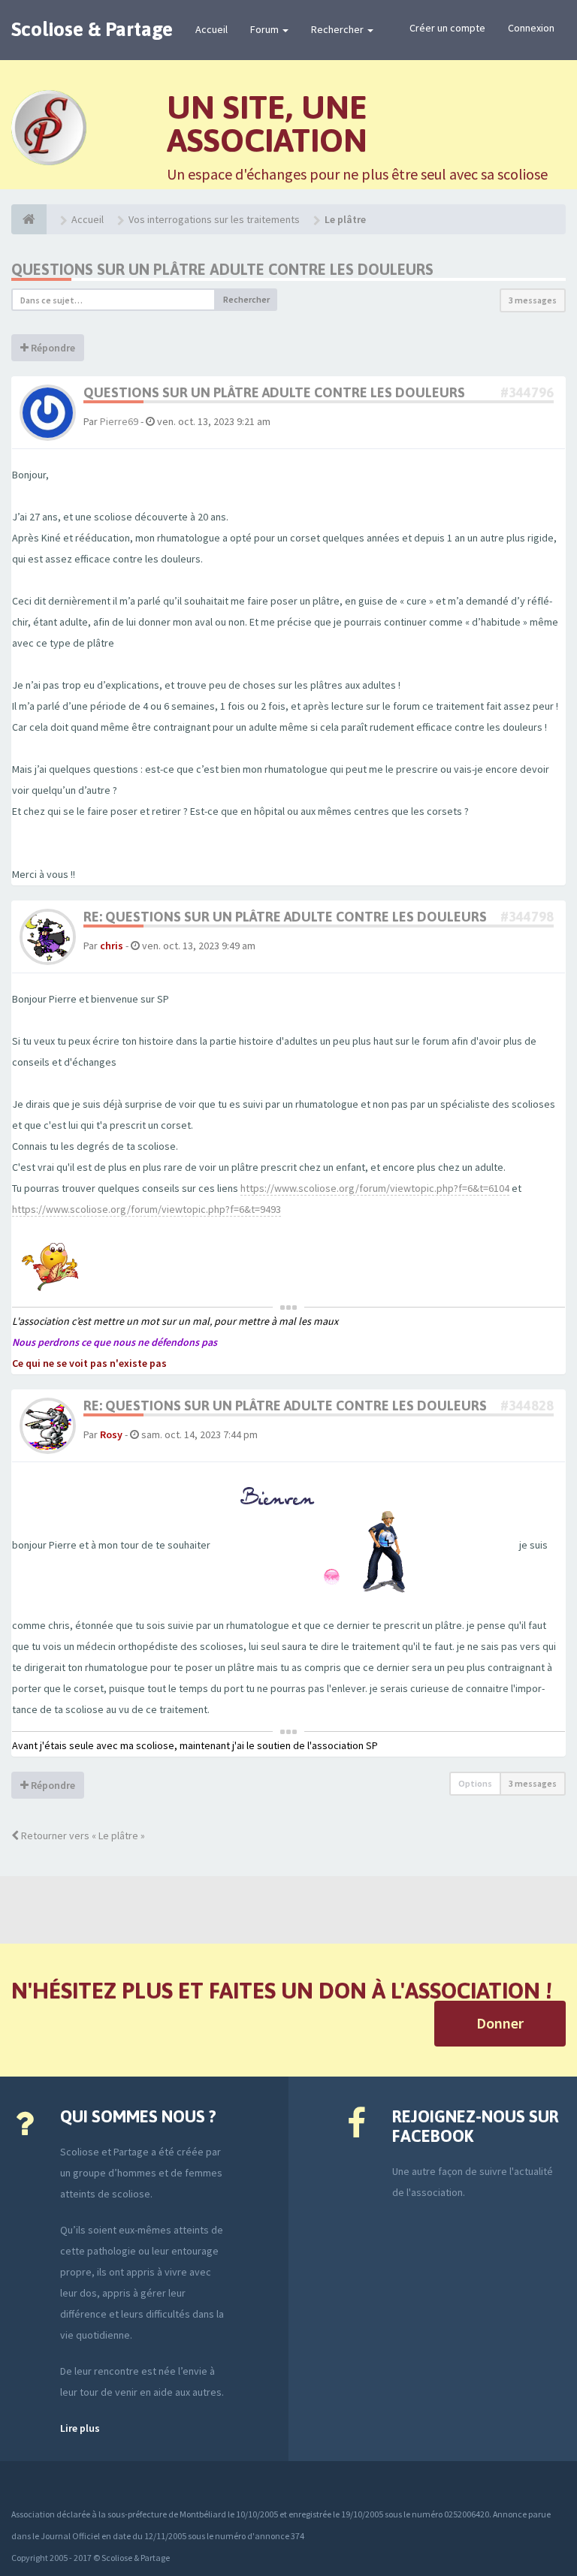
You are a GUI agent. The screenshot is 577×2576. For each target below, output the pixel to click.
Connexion (531, 28)
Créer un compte (447, 28)
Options (475, 1783)
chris (112, 946)
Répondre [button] (52, 348)
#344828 (527, 1406)
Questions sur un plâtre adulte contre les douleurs (222, 269)
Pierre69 (119, 421)
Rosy (111, 1434)
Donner (500, 2023)
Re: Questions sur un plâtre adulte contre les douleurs (285, 917)
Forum (266, 29)
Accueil (211, 29)
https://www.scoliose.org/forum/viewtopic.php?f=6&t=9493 (147, 1209)
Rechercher (338, 29)
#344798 (527, 917)
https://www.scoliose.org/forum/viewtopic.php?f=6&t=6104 (375, 1188)
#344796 (527, 392)
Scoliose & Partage (92, 29)
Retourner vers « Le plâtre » (82, 1835)
